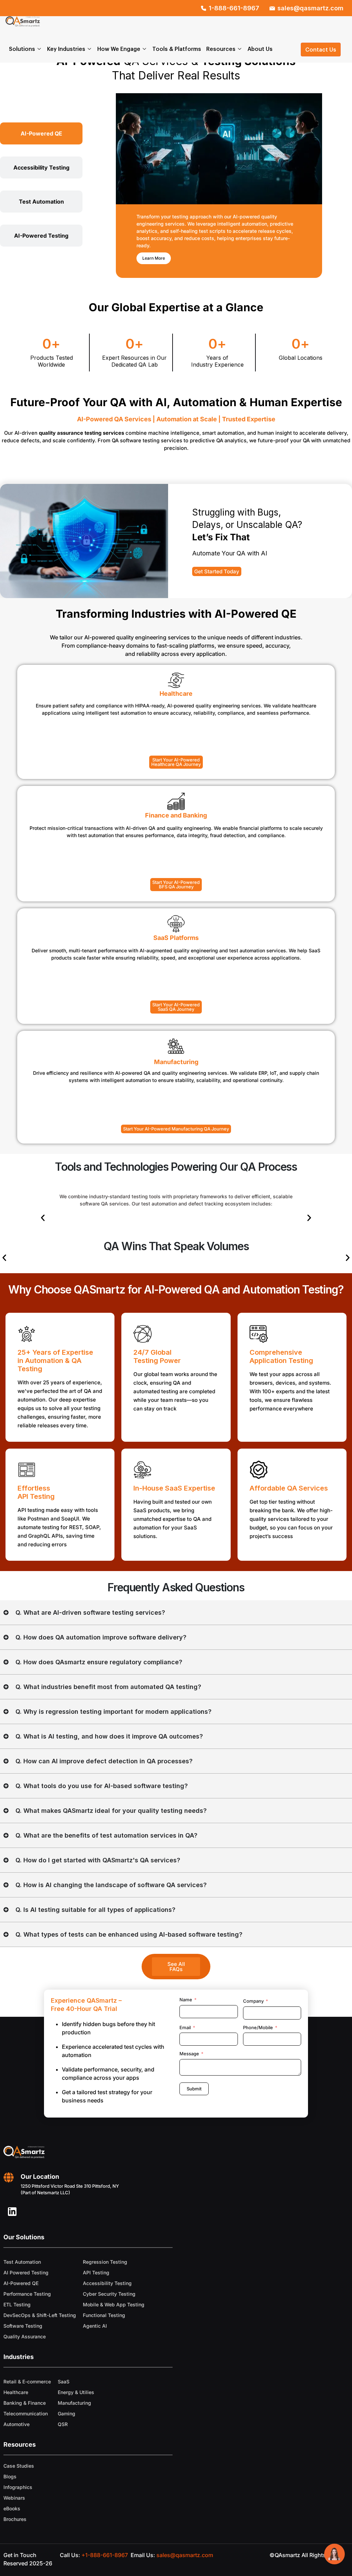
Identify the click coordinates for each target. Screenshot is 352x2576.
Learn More (154, 258)
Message (189, 2054)
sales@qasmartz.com (185, 2555)
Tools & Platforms (177, 49)
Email (185, 2027)
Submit (194, 2089)
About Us (260, 49)
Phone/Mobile (258, 2027)
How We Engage (119, 49)
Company (253, 2001)
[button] (43, 1218)
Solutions (22, 49)
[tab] (41, 133)
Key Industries (66, 49)
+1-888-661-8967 (105, 2555)
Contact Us (321, 49)
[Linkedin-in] (12, 2212)
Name (186, 2000)
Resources (221, 49)
